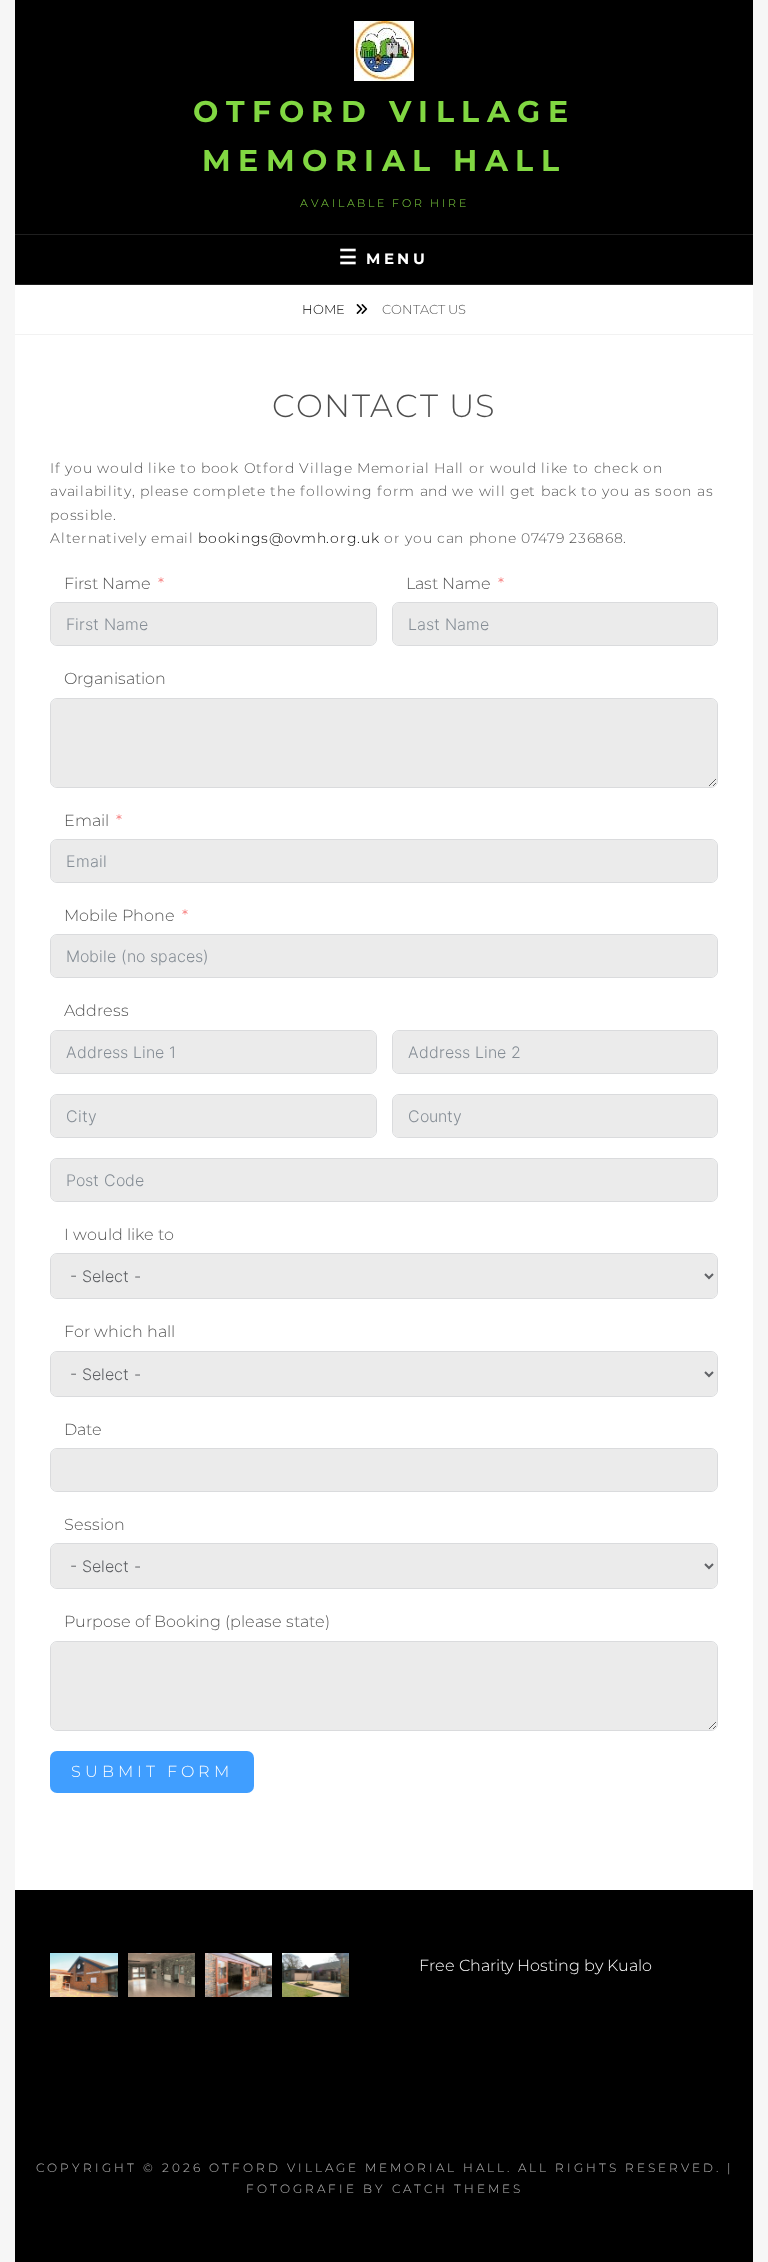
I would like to (119, 1234)
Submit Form (152, 1771)
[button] (83, 1975)
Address (96, 1010)
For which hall (119, 1331)
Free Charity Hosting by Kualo (535, 1965)
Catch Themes (457, 2188)
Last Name (448, 583)
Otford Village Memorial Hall (358, 2167)
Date (83, 1429)
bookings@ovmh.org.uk (288, 538)
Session (94, 1524)
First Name (107, 583)
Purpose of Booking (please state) (197, 1621)
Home (325, 309)
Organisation (115, 678)
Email (86, 820)
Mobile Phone (119, 915)
